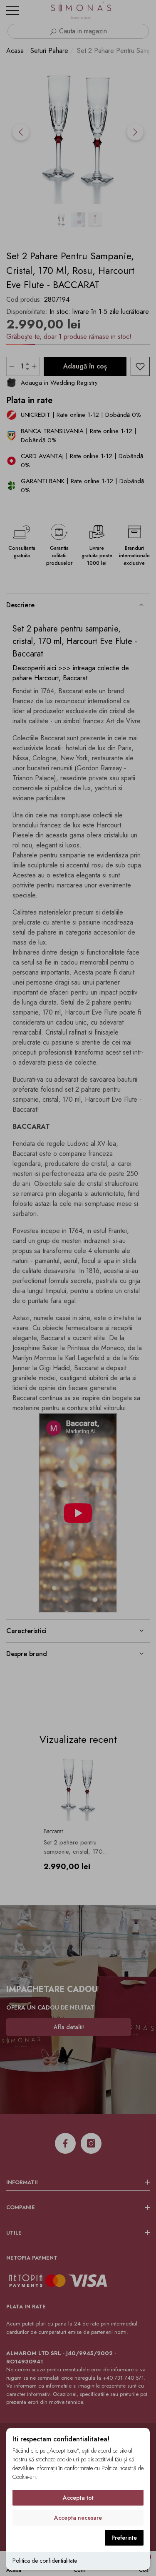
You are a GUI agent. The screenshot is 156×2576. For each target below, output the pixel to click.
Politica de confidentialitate (45, 2561)
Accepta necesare (78, 2518)
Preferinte (124, 2538)
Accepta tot (78, 2498)
